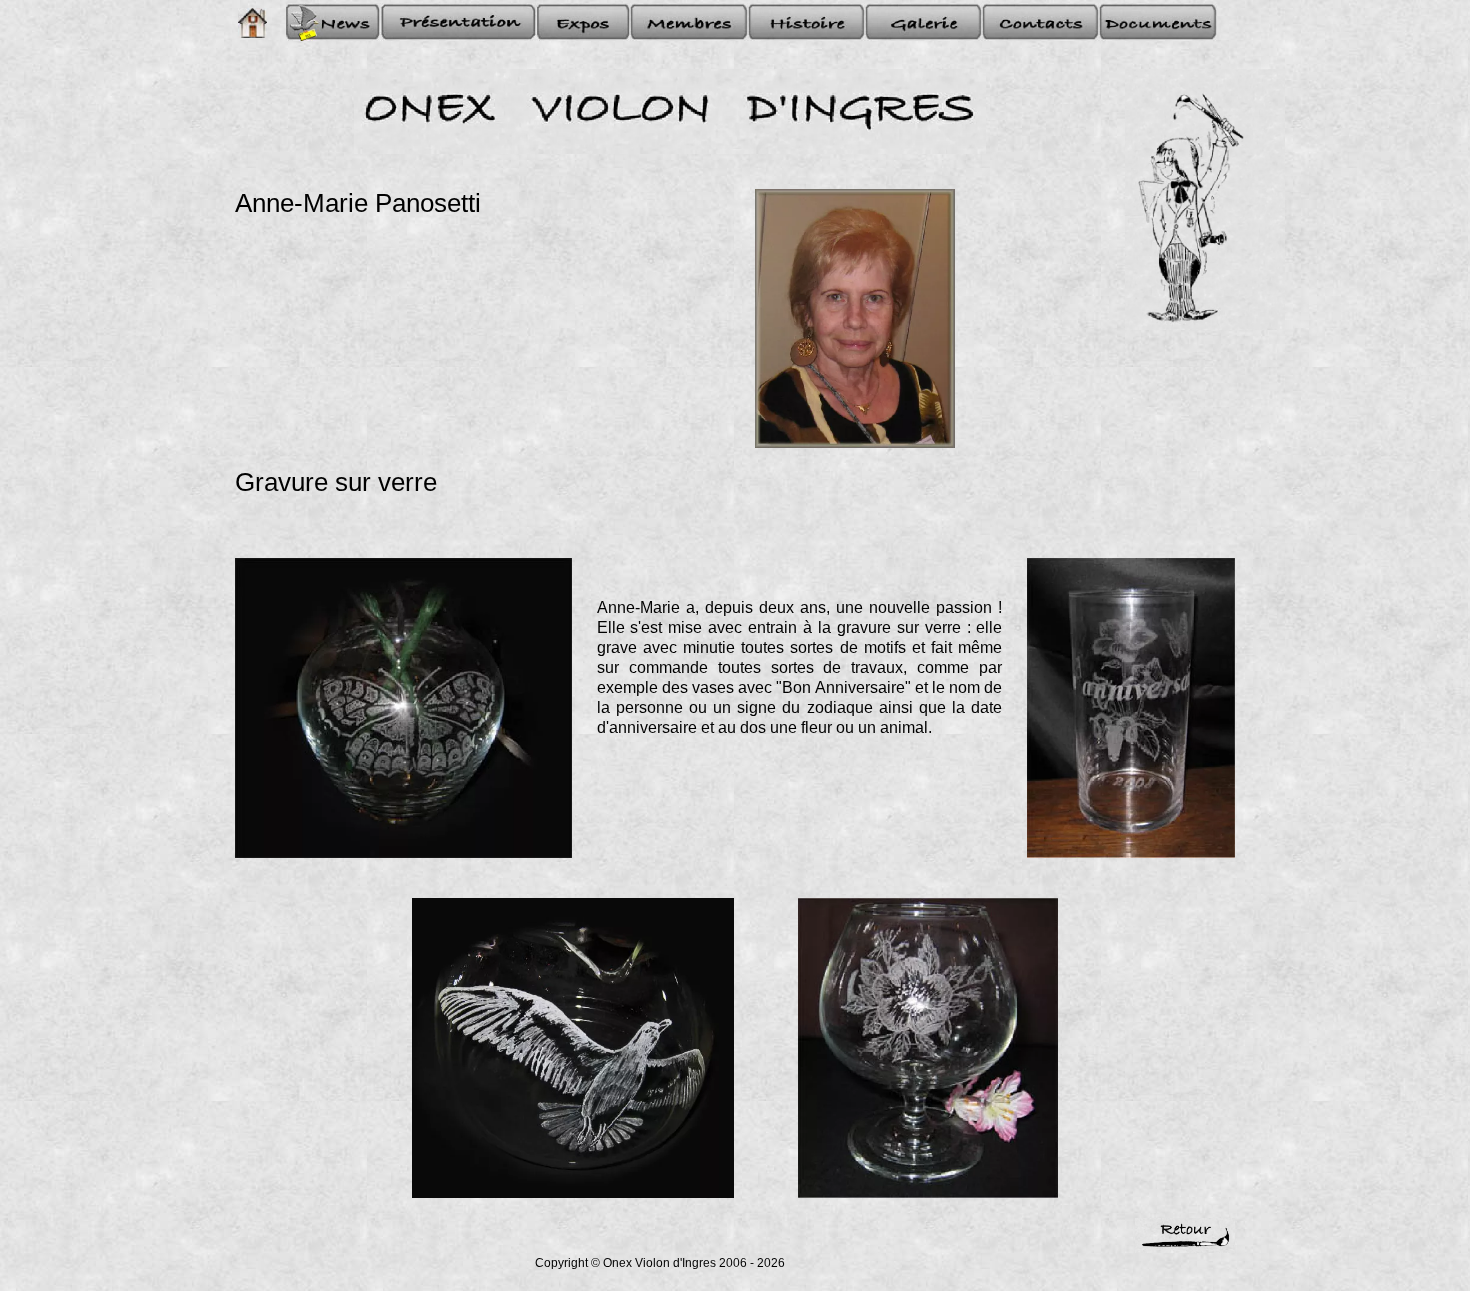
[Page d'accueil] (252, 23)
